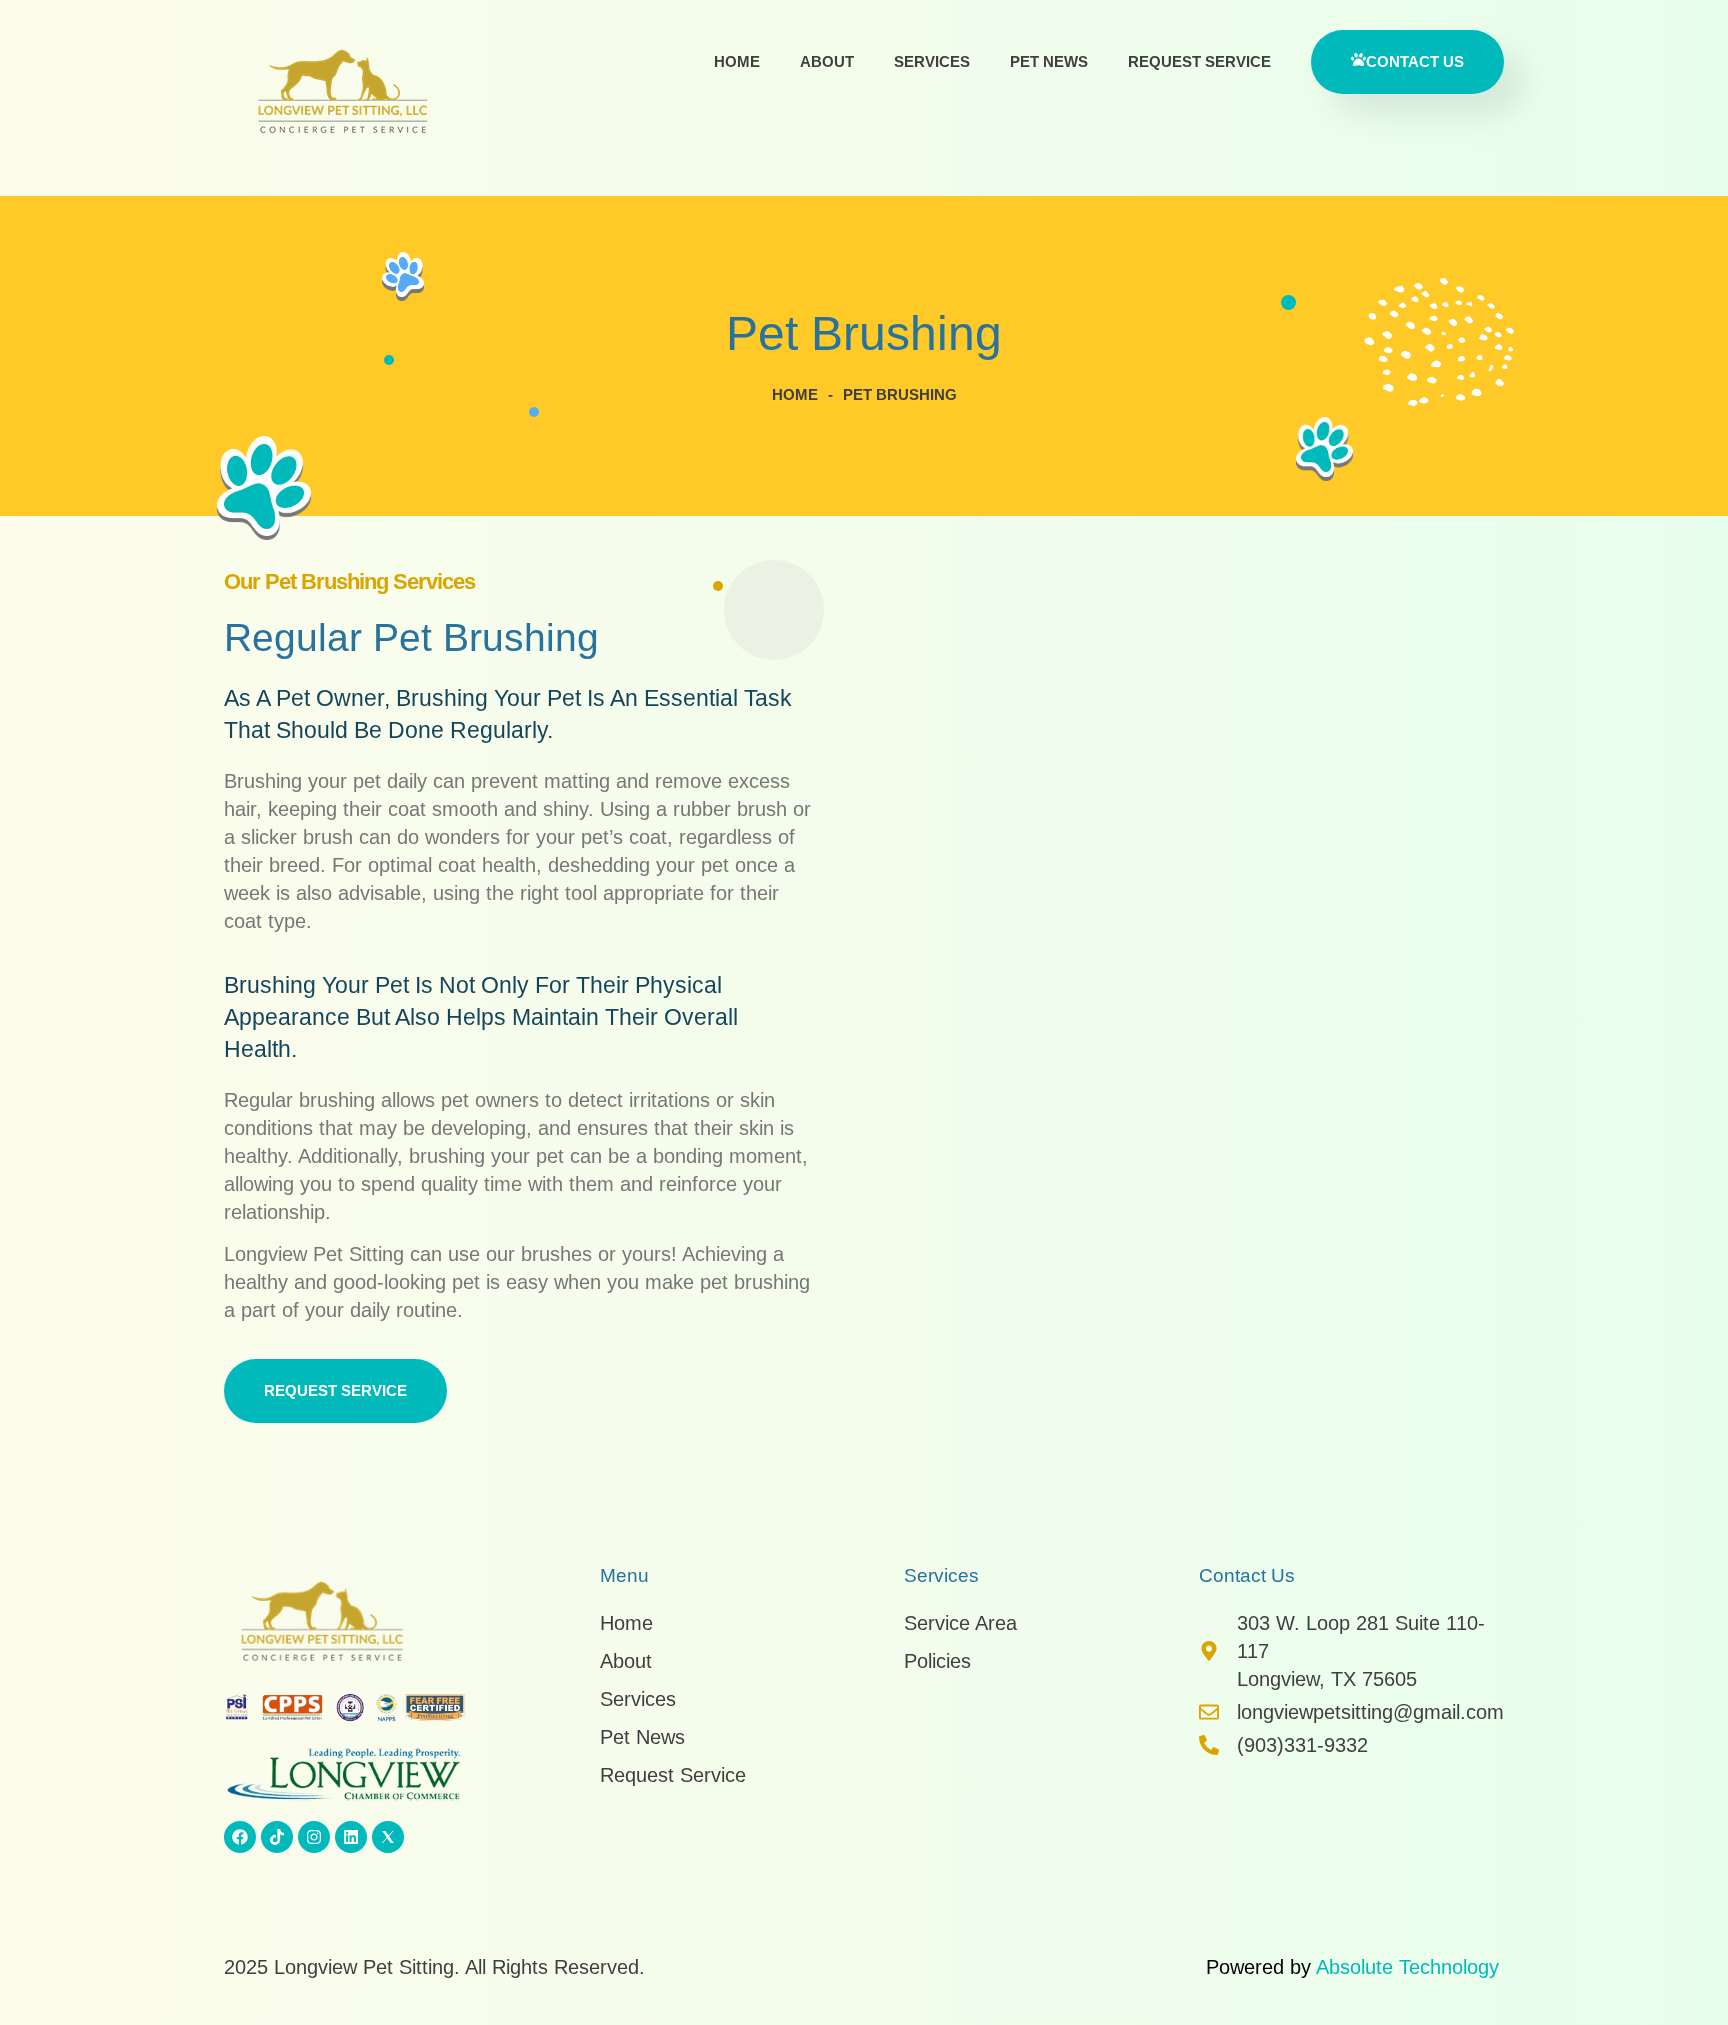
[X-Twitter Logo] (388, 1837)
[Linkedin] (351, 1837)
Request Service (1199, 61)
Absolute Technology (1407, 1967)
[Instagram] (314, 1837)
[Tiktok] (277, 1837)
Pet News (1049, 61)
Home (737, 61)
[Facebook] (240, 1837)
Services (932, 61)
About (827, 61)
